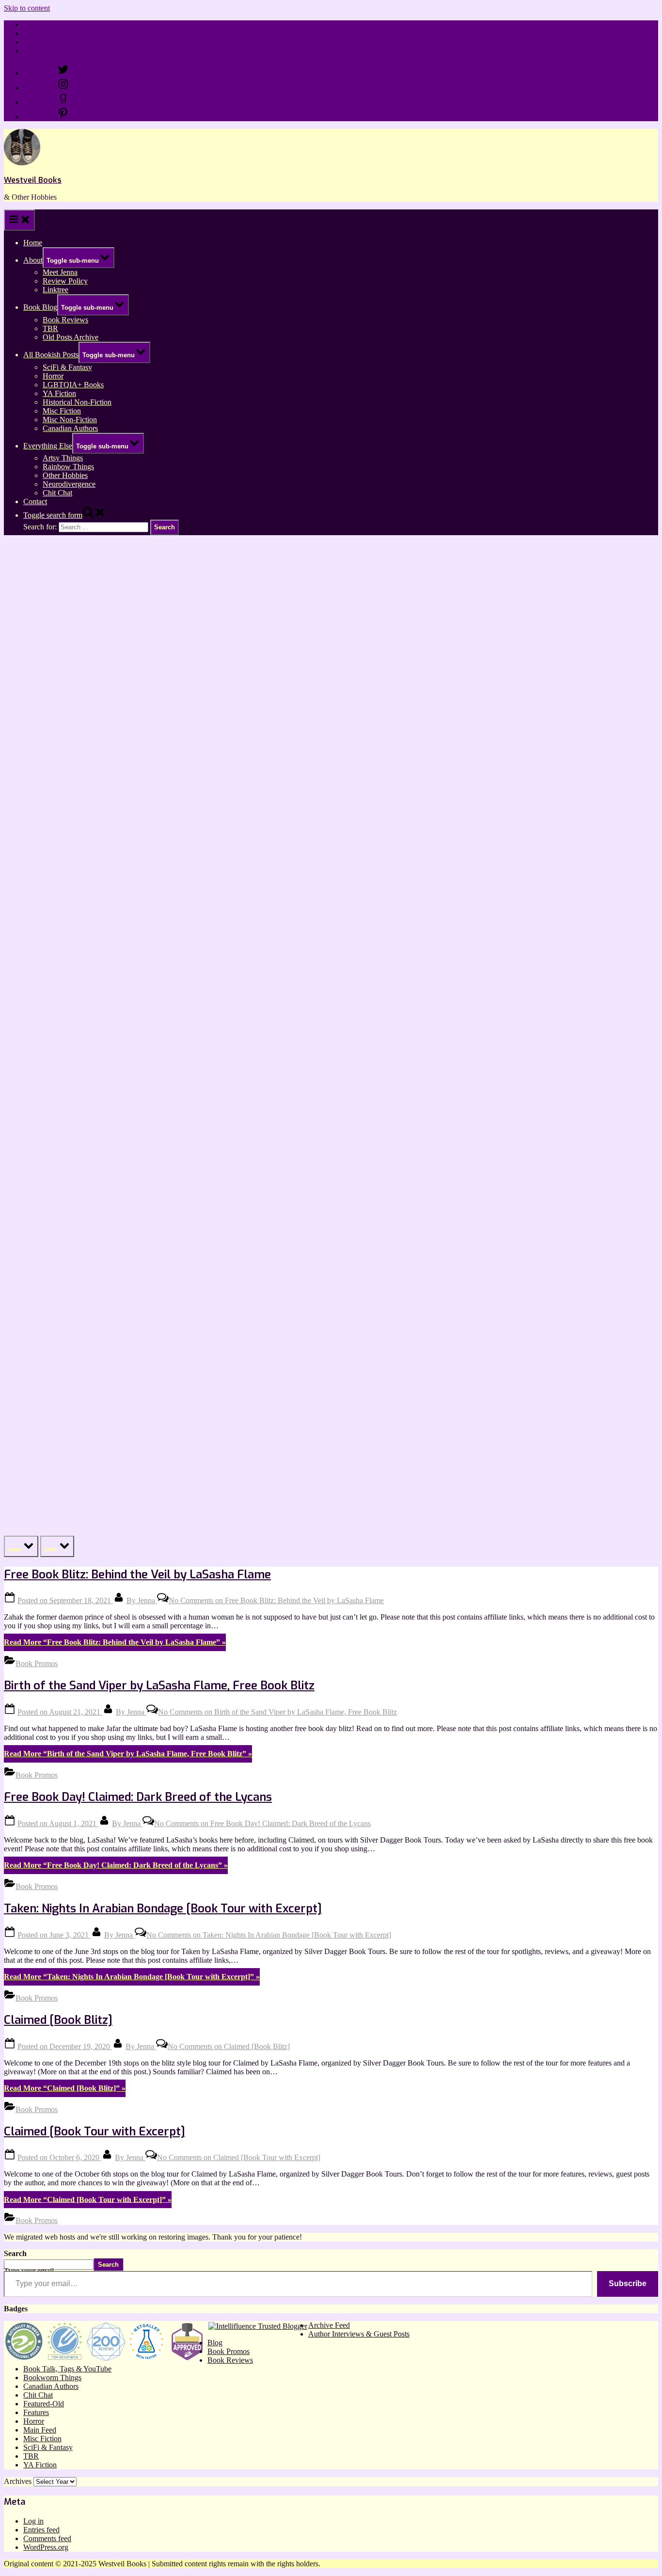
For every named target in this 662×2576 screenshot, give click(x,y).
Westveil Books (33, 180)
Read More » (115, 1642)
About (33, 260)
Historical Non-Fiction (77, 402)
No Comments (276, 1600)
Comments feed (47, 2538)
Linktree (36, 42)
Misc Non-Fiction (70, 420)
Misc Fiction (62, 411)
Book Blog (40, 307)
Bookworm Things (52, 2377)
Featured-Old (44, 2404)
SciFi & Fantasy (67, 367)
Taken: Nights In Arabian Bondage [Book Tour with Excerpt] (163, 1908)
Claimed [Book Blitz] (58, 2020)
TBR (50, 328)
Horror (53, 376)
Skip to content (27, 8)
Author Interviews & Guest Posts (359, 2334)
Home (33, 24)
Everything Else (48, 446)
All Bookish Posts (51, 355)
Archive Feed (329, 2325)
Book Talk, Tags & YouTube (67, 2369)
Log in (33, 2521)
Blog (215, 2343)
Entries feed (41, 2530)
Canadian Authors (70, 428)
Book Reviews (65, 320)
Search (15, 2253)
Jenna (142, 1600)
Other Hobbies (65, 475)
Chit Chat (57, 493)
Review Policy (46, 33)
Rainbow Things (68, 467)
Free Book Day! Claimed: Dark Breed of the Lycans (138, 1797)
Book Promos (37, 1663)
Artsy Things (63, 458)
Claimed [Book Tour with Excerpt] (95, 2131)
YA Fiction (59, 393)
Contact (35, 51)
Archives (18, 2481)
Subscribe (628, 2283)
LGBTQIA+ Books (73, 385)
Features (36, 2412)
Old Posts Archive (71, 337)
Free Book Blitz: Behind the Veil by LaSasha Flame (137, 1574)
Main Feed (40, 2430)
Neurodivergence (69, 484)
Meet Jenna (60, 272)
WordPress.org (46, 2547)
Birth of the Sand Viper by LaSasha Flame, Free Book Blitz (159, 1686)
